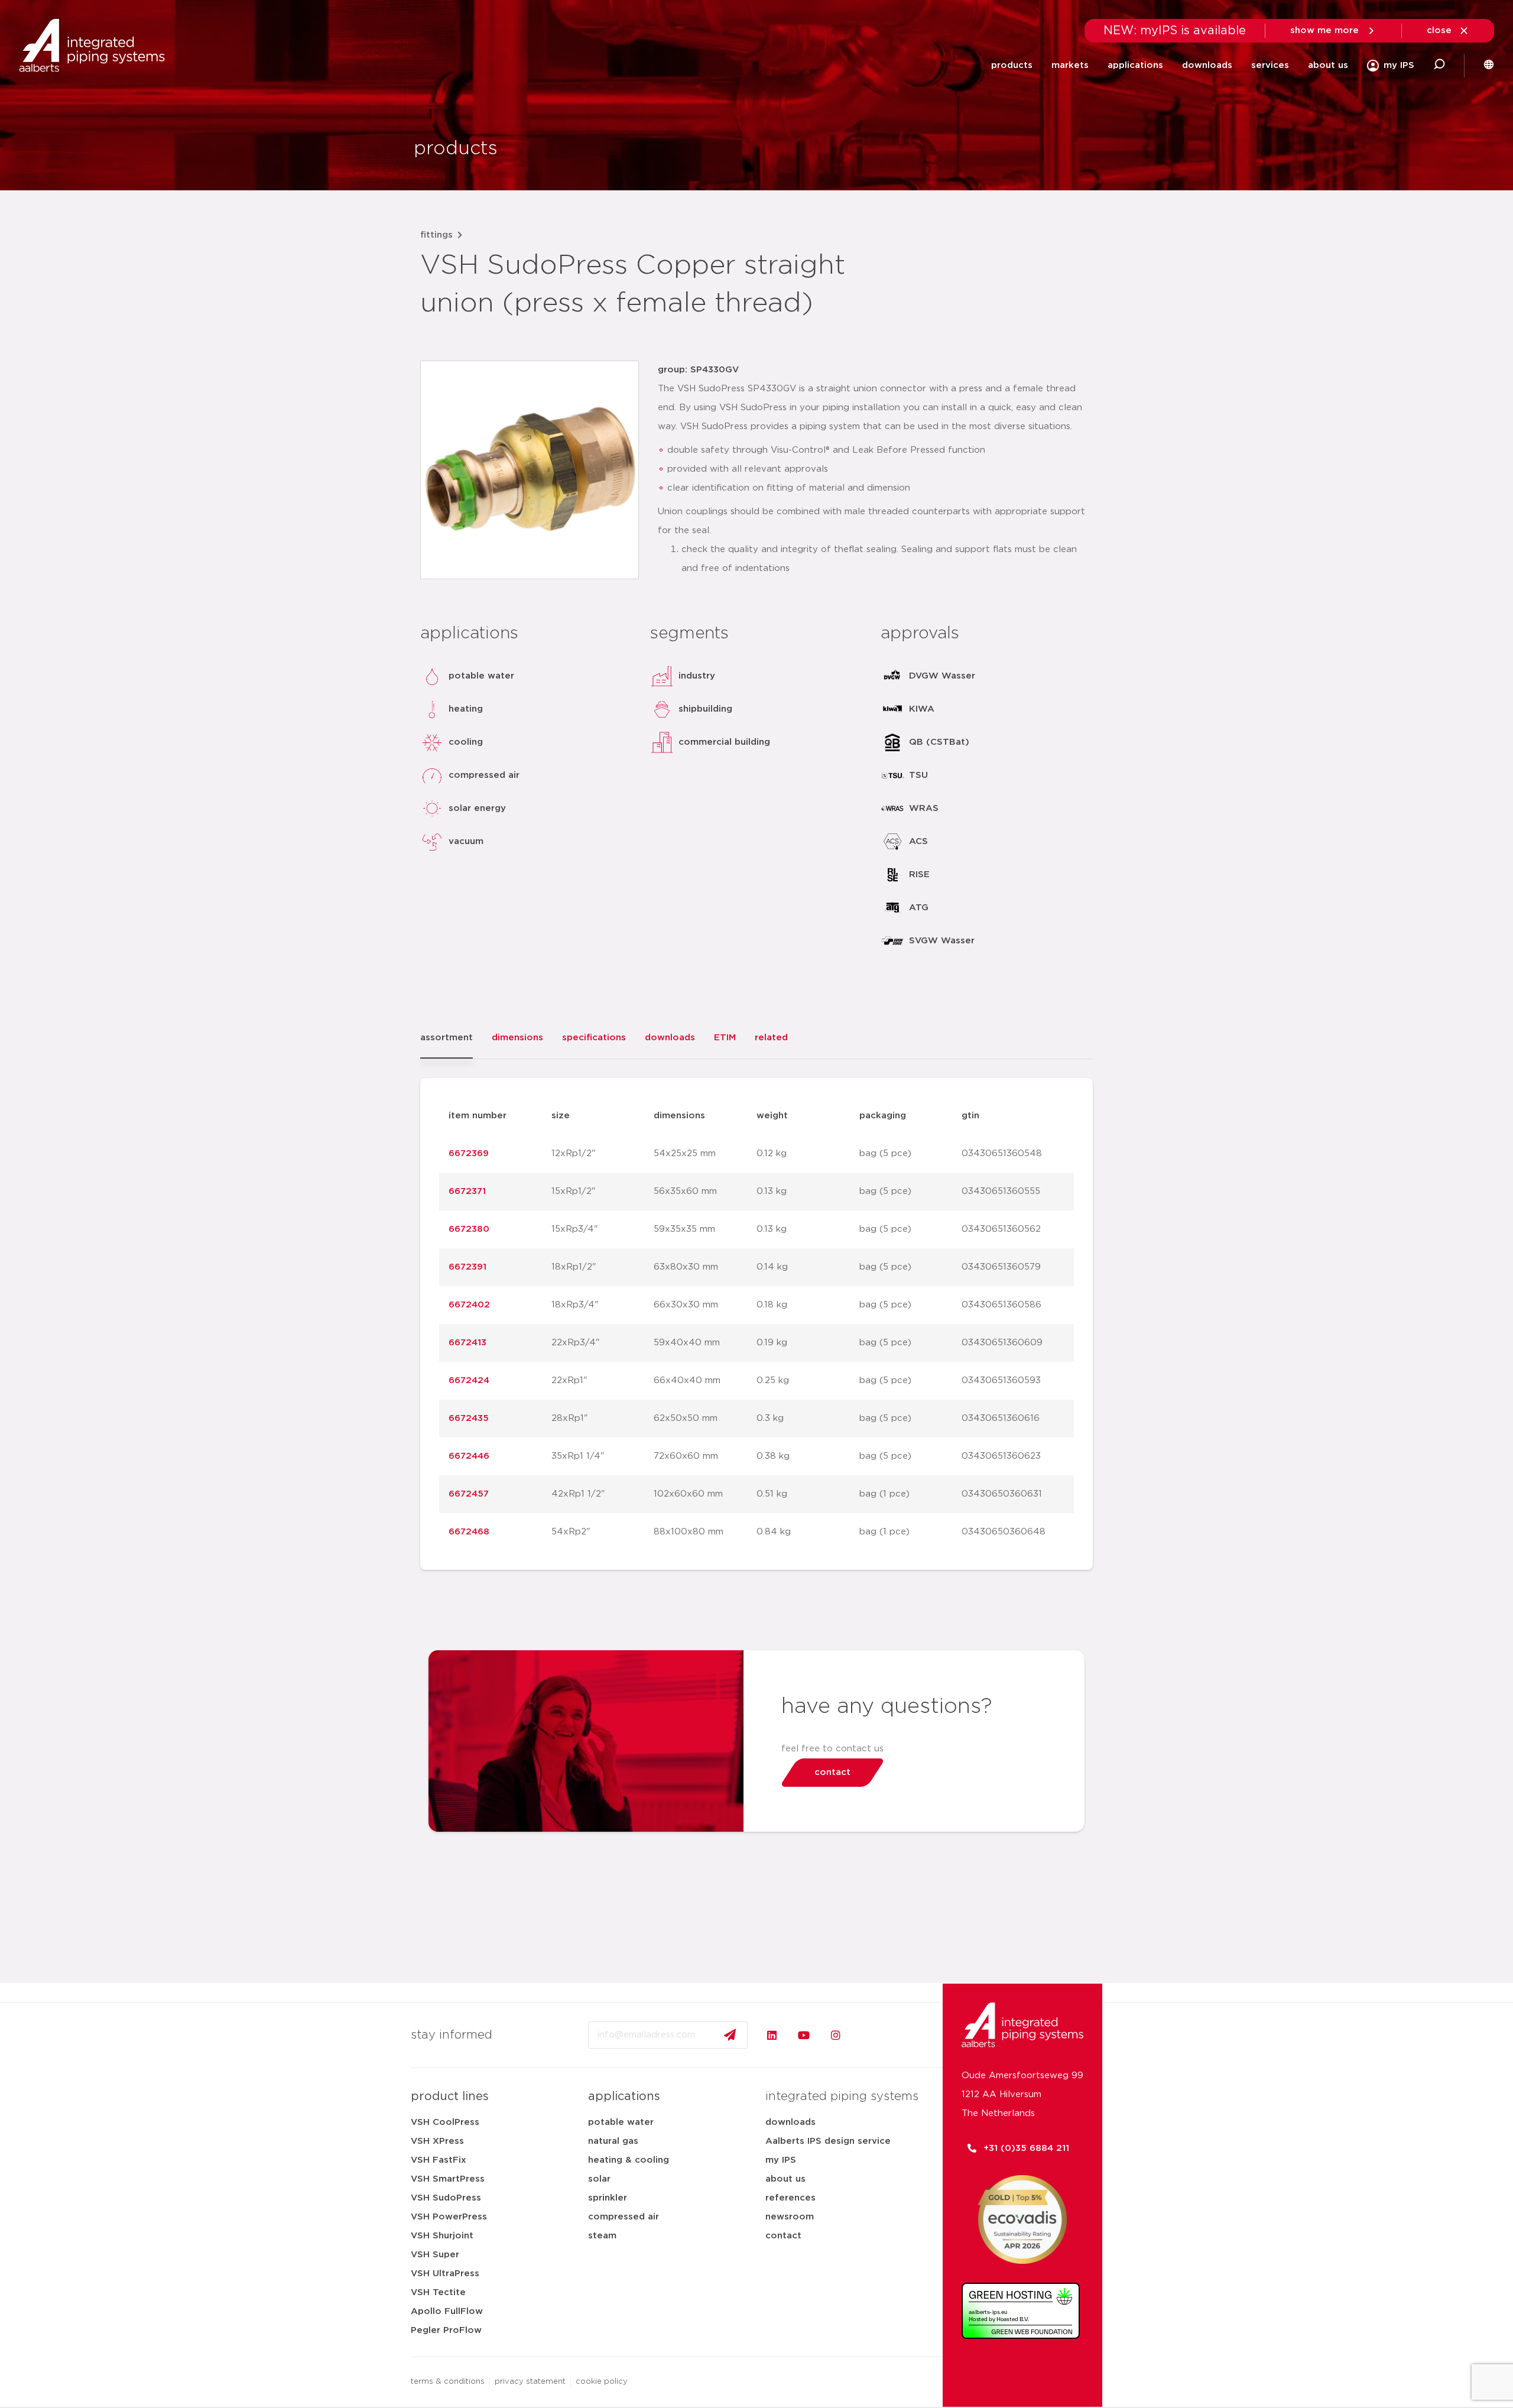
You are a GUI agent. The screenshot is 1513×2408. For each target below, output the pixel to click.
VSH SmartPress (448, 2179)
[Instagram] (836, 2035)
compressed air (624, 2217)
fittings (436, 235)
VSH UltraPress (445, 2274)
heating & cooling (629, 2160)
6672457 (469, 1494)
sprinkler (608, 2198)
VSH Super (435, 2255)
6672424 (469, 1380)
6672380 (469, 1229)
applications (1135, 65)
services (1270, 65)
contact (783, 2236)
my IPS (781, 2160)
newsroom (790, 2217)
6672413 (467, 1343)
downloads (1207, 65)
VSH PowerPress (449, 2217)
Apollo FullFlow (447, 2311)
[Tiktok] (868, 2035)
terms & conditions (448, 2382)
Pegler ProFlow (446, 2330)
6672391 (467, 1267)
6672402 (469, 1305)
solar (599, 2179)
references (790, 2198)
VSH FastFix (439, 2160)
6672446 (469, 1456)
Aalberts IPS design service (828, 2141)
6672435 (469, 1418)
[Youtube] (804, 2035)
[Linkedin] (772, 2035)
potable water (621, 2122)
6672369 (469, 1153)
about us (1328, 65)
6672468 (469, 1532)
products (1012, 65)
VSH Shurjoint (442, 2236)
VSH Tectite (438, 2292)
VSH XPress (437, 2141)
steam (602, 2236)
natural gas (613, 2141)
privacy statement (530, 2382)
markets (1070, 65)
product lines (450, 2097)
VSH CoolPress (445, 2122)
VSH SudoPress (446, 2198)
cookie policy (602, 2382)
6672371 (467, 1191)
